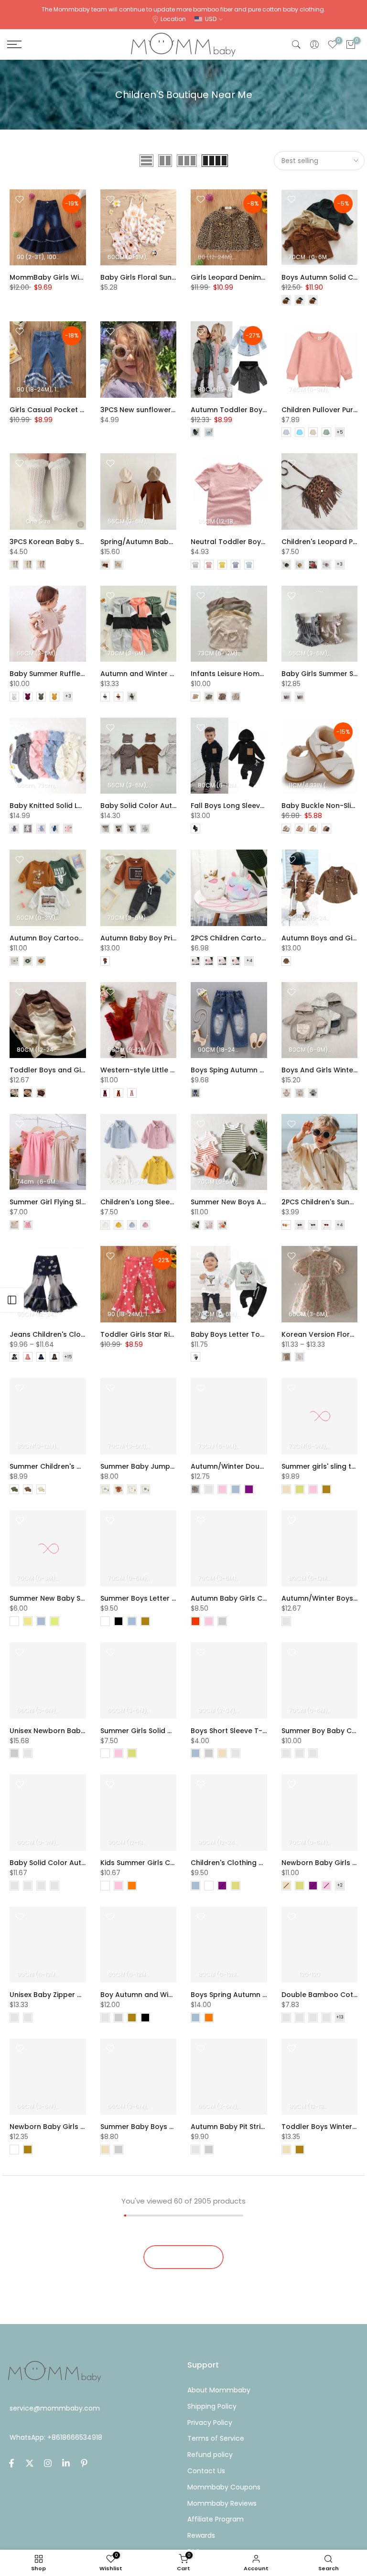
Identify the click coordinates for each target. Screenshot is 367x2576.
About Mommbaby (219, 2390)
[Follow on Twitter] (30, 2463)
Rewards (201, 2535)
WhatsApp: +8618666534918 (56, 2437)
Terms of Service (216, 2438)
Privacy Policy (210, 2423)
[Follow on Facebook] (11, 2463)
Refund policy (210, 2455)
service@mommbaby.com (55, 2408)
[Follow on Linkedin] (66, 2463)
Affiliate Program (216, 2519)
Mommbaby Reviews (222, 2503)
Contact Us (206, 2471)
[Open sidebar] (12, 1300)
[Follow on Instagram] (48, 2463)
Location (173, 19)
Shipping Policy (212, 2406)
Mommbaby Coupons (224, 2487)
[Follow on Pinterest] (84, 2463)
